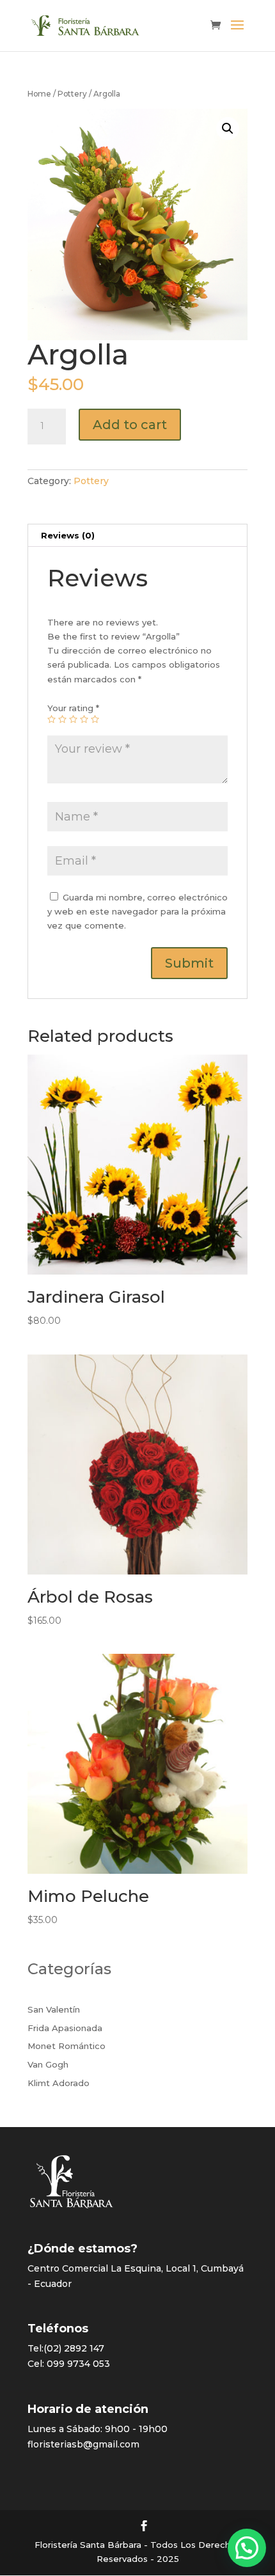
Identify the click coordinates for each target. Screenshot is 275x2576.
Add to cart (130, 425)
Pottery (72, 94)
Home (39, 94)
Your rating (73, 708)
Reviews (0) (68, 535)
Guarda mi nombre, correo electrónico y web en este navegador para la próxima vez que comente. (137, 911)
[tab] (137, 536)
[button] (247, 2548)
